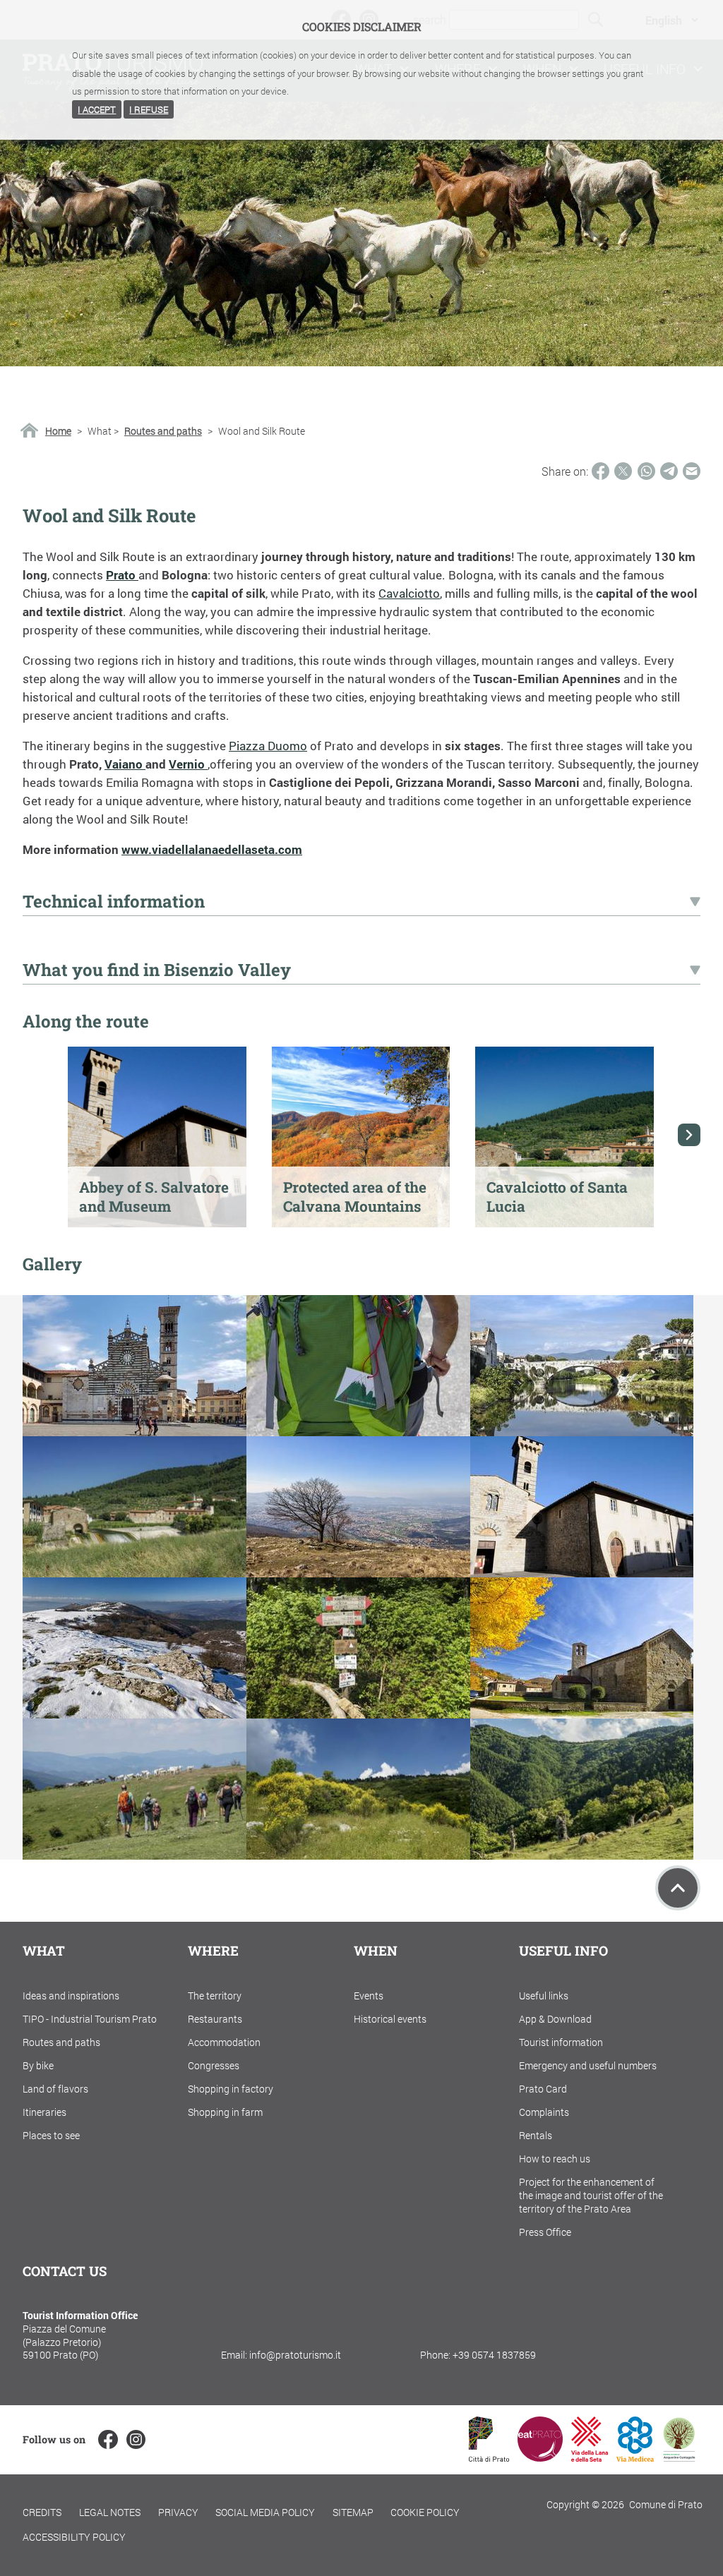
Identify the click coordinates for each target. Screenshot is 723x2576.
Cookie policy (425, 2512)
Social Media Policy (265, 2512)
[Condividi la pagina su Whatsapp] (646, 471)
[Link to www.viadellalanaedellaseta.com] (590, 2457)
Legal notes (110, 2512)
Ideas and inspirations (71, 1996)
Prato (122, 575)
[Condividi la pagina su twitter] (623, 471)
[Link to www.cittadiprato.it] (489, 2457)
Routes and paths (163, 431)
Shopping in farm (225, 2112)
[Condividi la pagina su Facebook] (600, 471)
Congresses (214, 2065)
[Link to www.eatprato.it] (540, 2457)
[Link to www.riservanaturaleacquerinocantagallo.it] (679, 2457)
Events (369, 1996)
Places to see (51, 2135)
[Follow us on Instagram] (136, 2439)
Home (58, 431)
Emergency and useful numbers (588, 2065)
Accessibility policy (74, 2537)
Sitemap (353, 2512)
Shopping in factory (231, 2089)
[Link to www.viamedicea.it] (635, 2457)
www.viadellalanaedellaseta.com (212, 849)
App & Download (555, 2019)
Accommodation (224, 2042)
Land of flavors (55, 2089)
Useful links (544, 1996)
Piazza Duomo (268, 746)
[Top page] (678, 1888)
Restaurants (215, 2019)
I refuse (149, 109)
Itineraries (44, 2112)
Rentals (536, 2135)
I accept (97, 109)
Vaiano (125, 764)
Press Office (545, 2232)
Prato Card (543, 2089)
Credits (42, 2512)
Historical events (390, 2019)
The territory (215, 1996)
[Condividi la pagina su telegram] (669, 471)
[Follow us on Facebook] (108, 2439)
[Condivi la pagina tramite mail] (692, 471)
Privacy (178, 2512)
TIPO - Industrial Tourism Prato (90, 2019)
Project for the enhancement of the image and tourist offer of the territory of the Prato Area (591, 2195)
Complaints (544, 2112)
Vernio (188, 764)
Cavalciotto (409, 593)
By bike (38, 2065)
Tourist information (561, 2042)
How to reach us (555, 2159)
